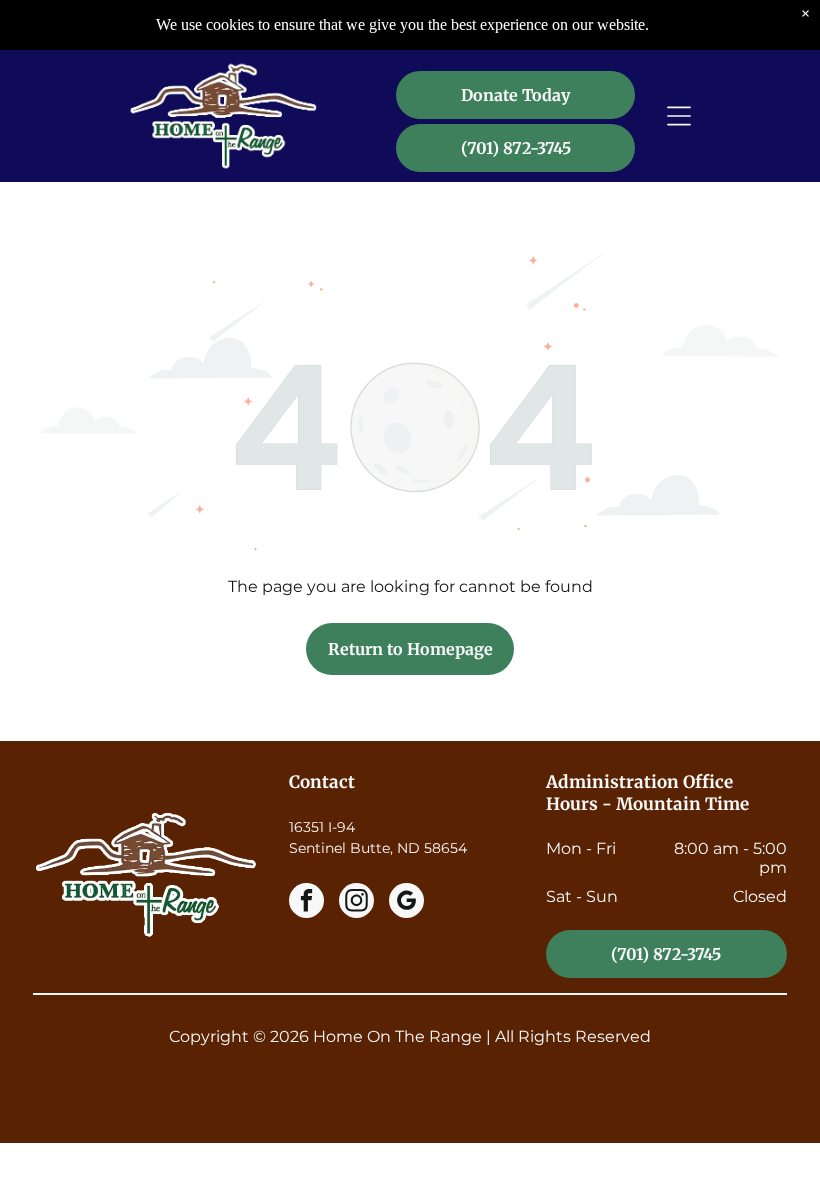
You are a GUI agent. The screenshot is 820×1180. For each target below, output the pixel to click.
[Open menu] (679, 116)
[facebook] (306, 903)
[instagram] (356, 903)
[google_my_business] (406, 903)
